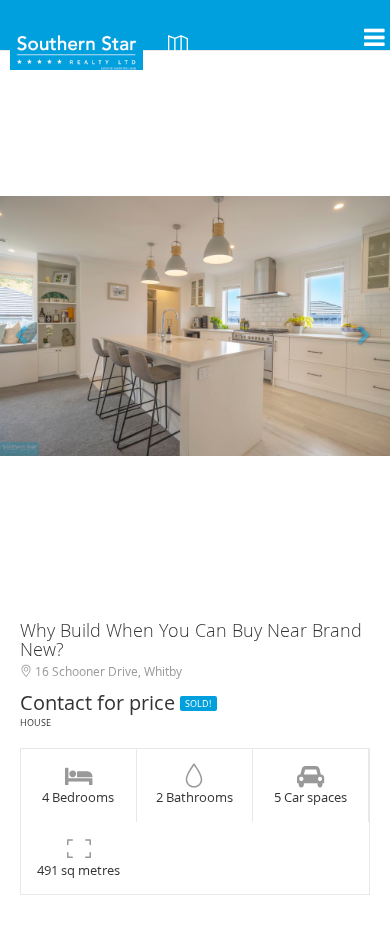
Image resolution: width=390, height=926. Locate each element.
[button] (29, 326)
